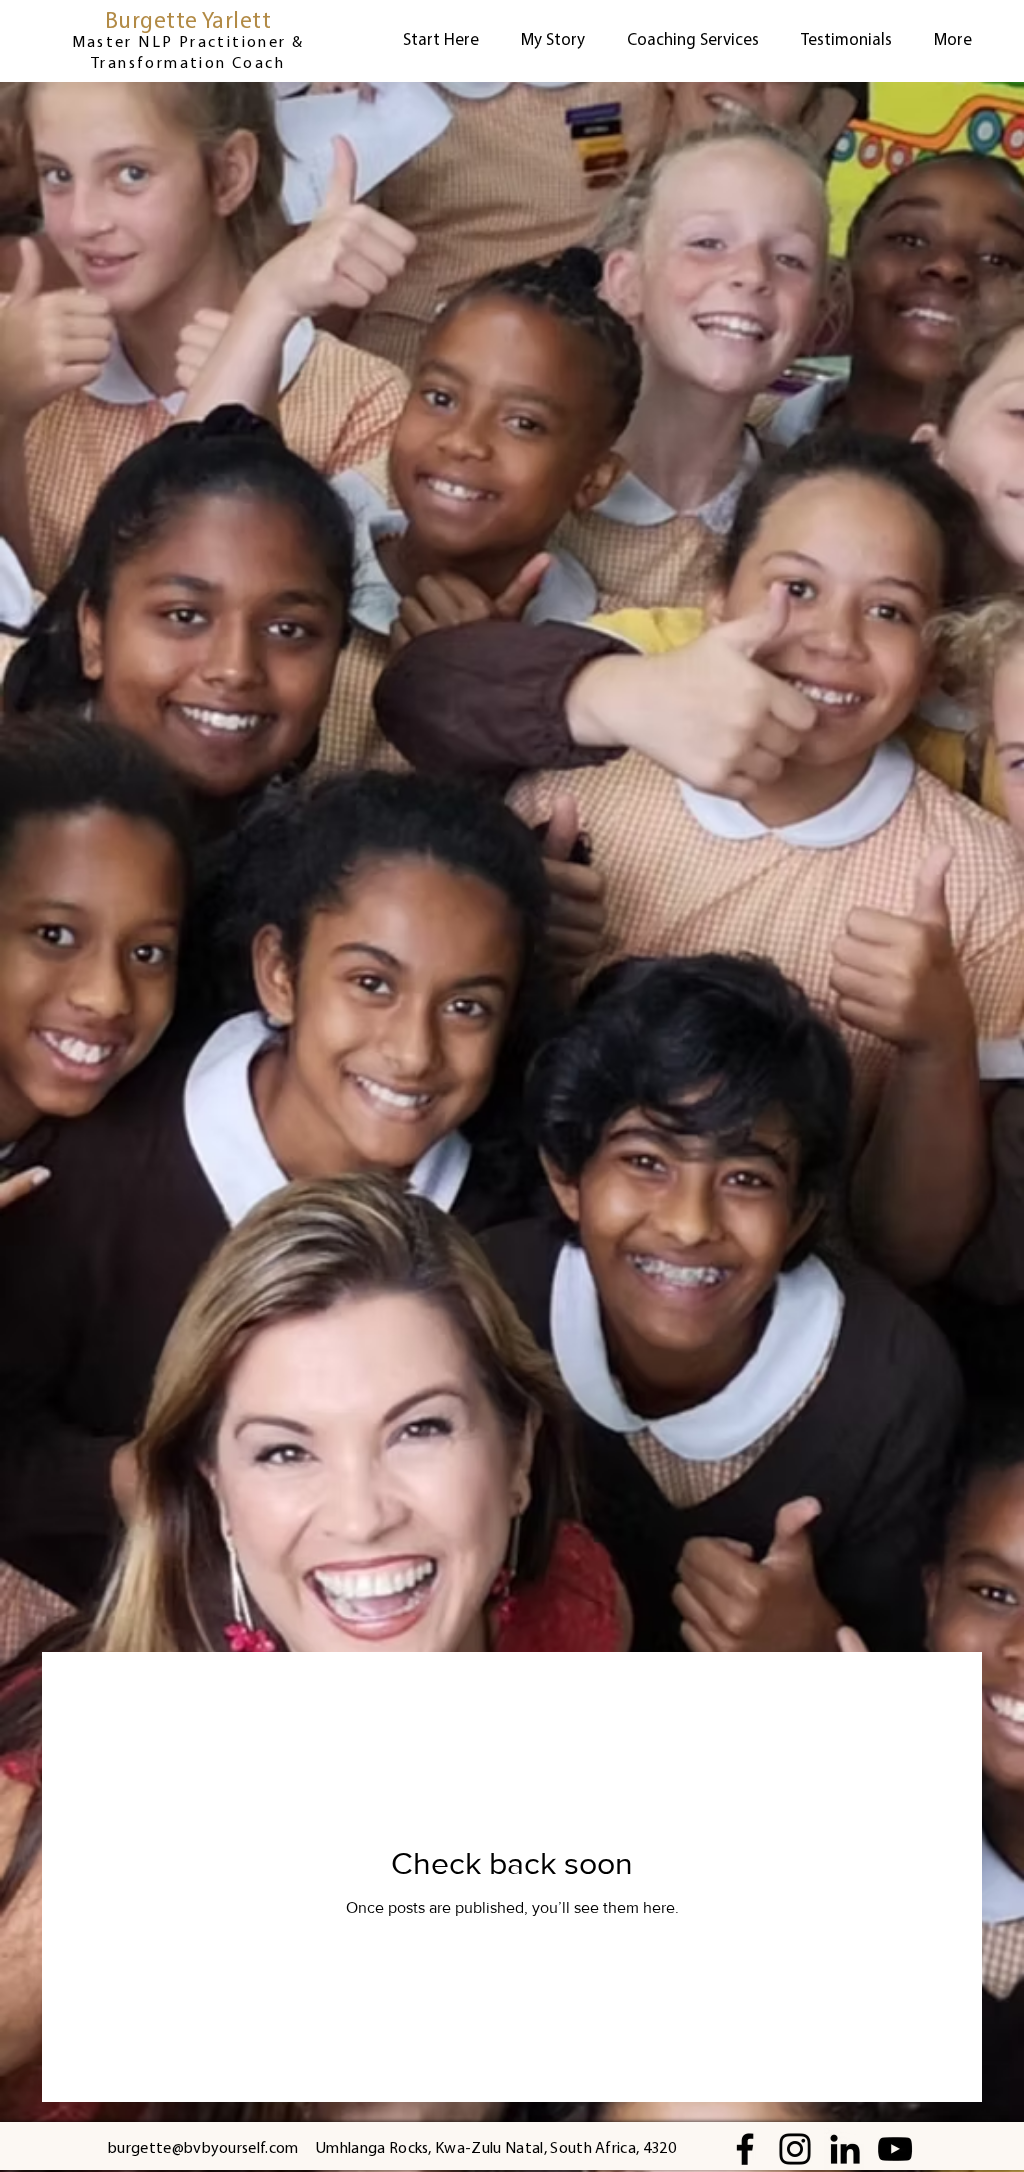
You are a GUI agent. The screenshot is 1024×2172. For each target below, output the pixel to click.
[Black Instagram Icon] (795, 2149)
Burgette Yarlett (188, 22)
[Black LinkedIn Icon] (845, 2149)
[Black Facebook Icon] (745, 2149)
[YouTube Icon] (895, 2149)
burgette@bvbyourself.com (203, 2149)
